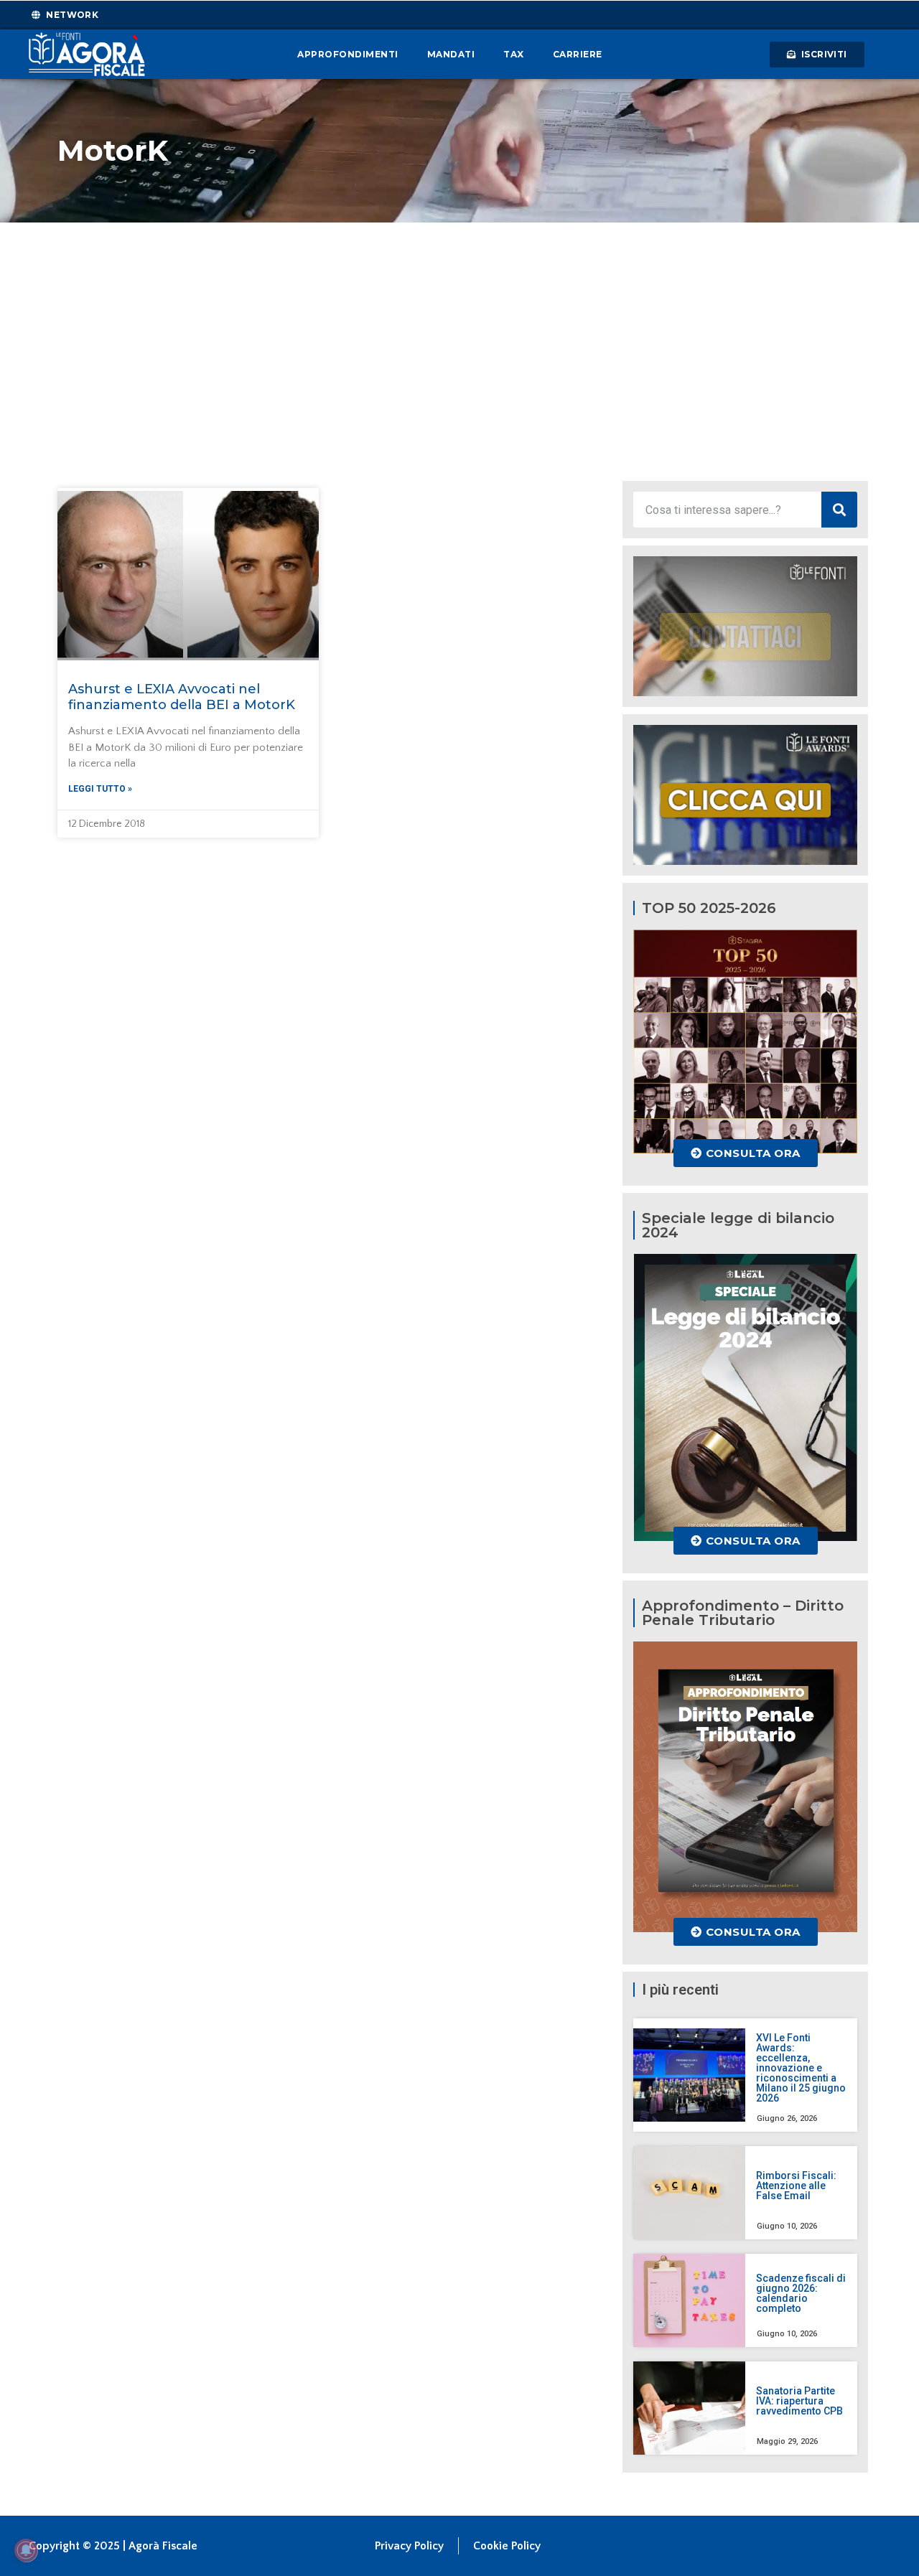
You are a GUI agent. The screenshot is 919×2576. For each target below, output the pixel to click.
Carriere (578, 54)
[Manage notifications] (26, 2550)
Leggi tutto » (100, 789)
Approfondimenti (348, 54)
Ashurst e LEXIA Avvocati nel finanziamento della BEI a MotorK (182, 697)
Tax (514, 54)
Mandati (451, 54)
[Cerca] (839, 510)
